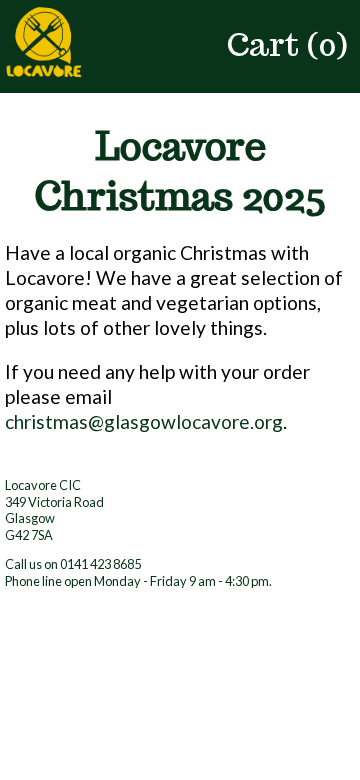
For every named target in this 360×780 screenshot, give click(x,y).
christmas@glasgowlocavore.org (144, 421)
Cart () (287, 44)
